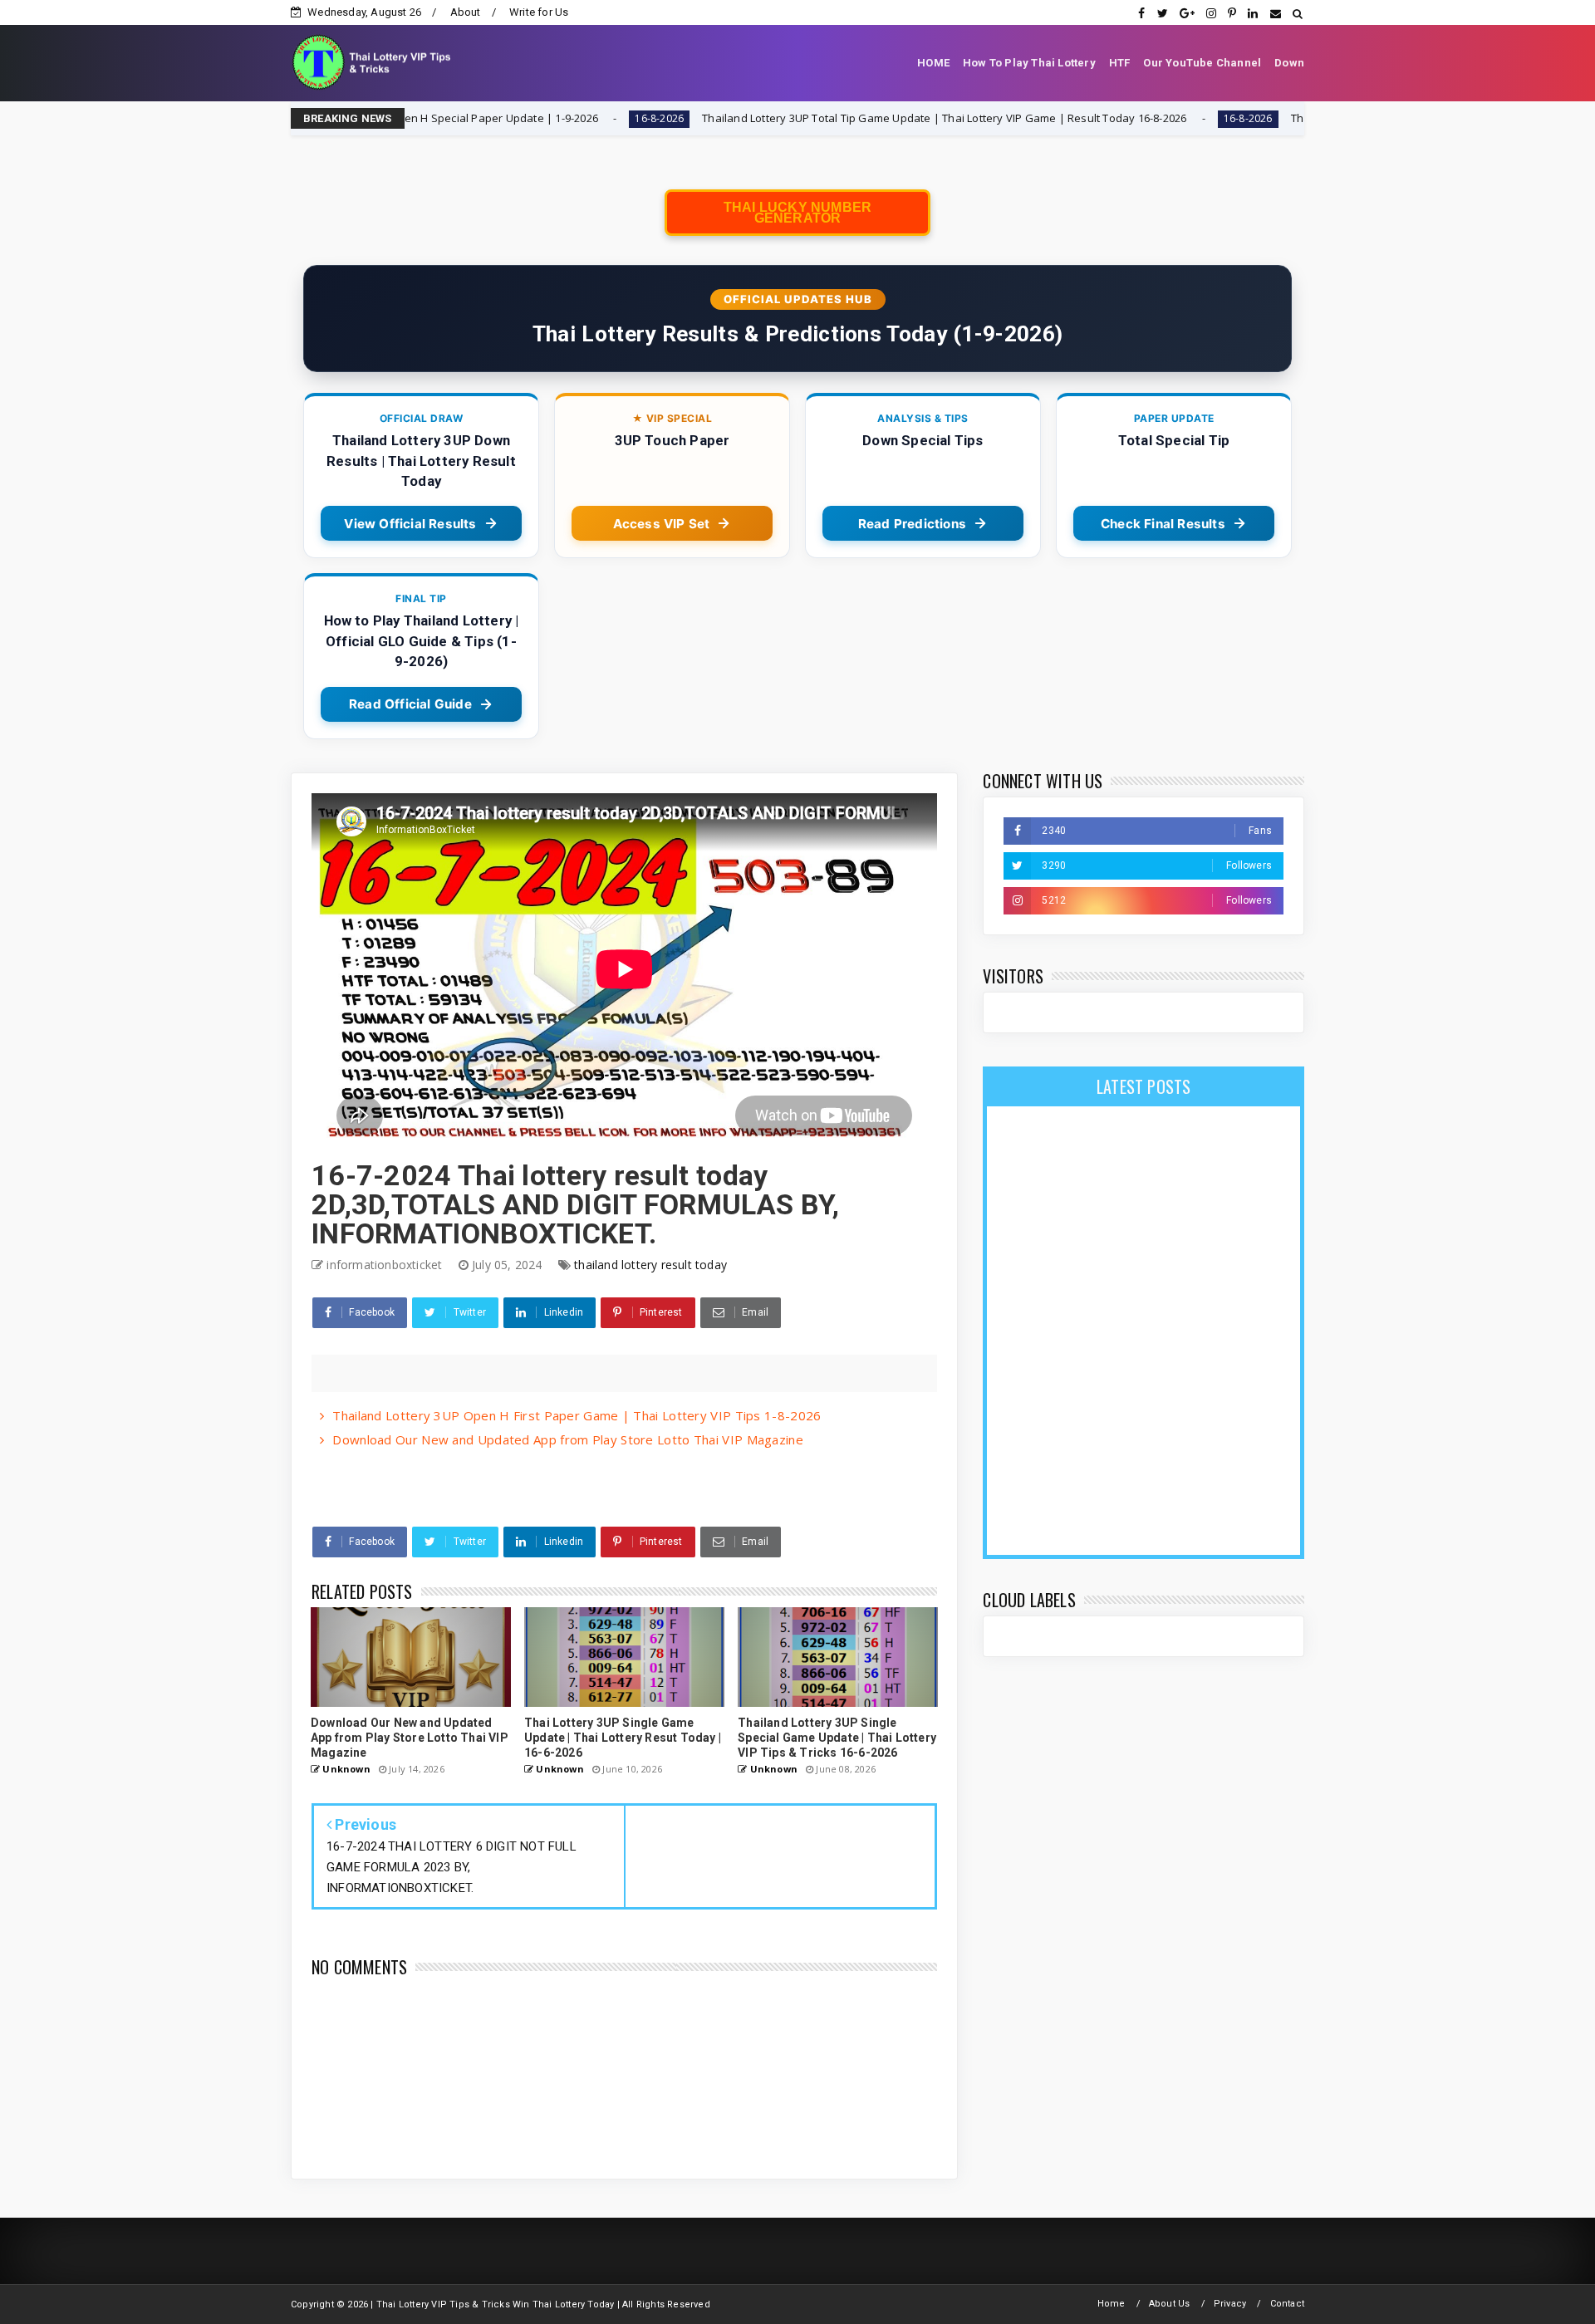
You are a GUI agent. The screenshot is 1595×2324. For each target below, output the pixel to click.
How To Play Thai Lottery (1029, 63)
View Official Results (410, 524)
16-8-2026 (516, 118)
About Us (1170, 2304)
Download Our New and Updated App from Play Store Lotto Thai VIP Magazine (568, 1439)
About (466, 12)
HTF (1120, 63)
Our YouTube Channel (1202, 63)
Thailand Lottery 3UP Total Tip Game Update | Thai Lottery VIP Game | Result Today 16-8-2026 (801, 118)
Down (1289, 63)
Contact (1287, 2304)
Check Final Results (1163, 524)
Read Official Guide (410, 704)
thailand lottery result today (650, 1265)
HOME (933, 63)
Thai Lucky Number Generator (797, 213)
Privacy (1230, 2304)
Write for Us (539, 12)
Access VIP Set (662, 524)
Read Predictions (912, 524)
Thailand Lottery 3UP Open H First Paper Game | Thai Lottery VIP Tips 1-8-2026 (577, 1415)
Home (1112, 2304)
